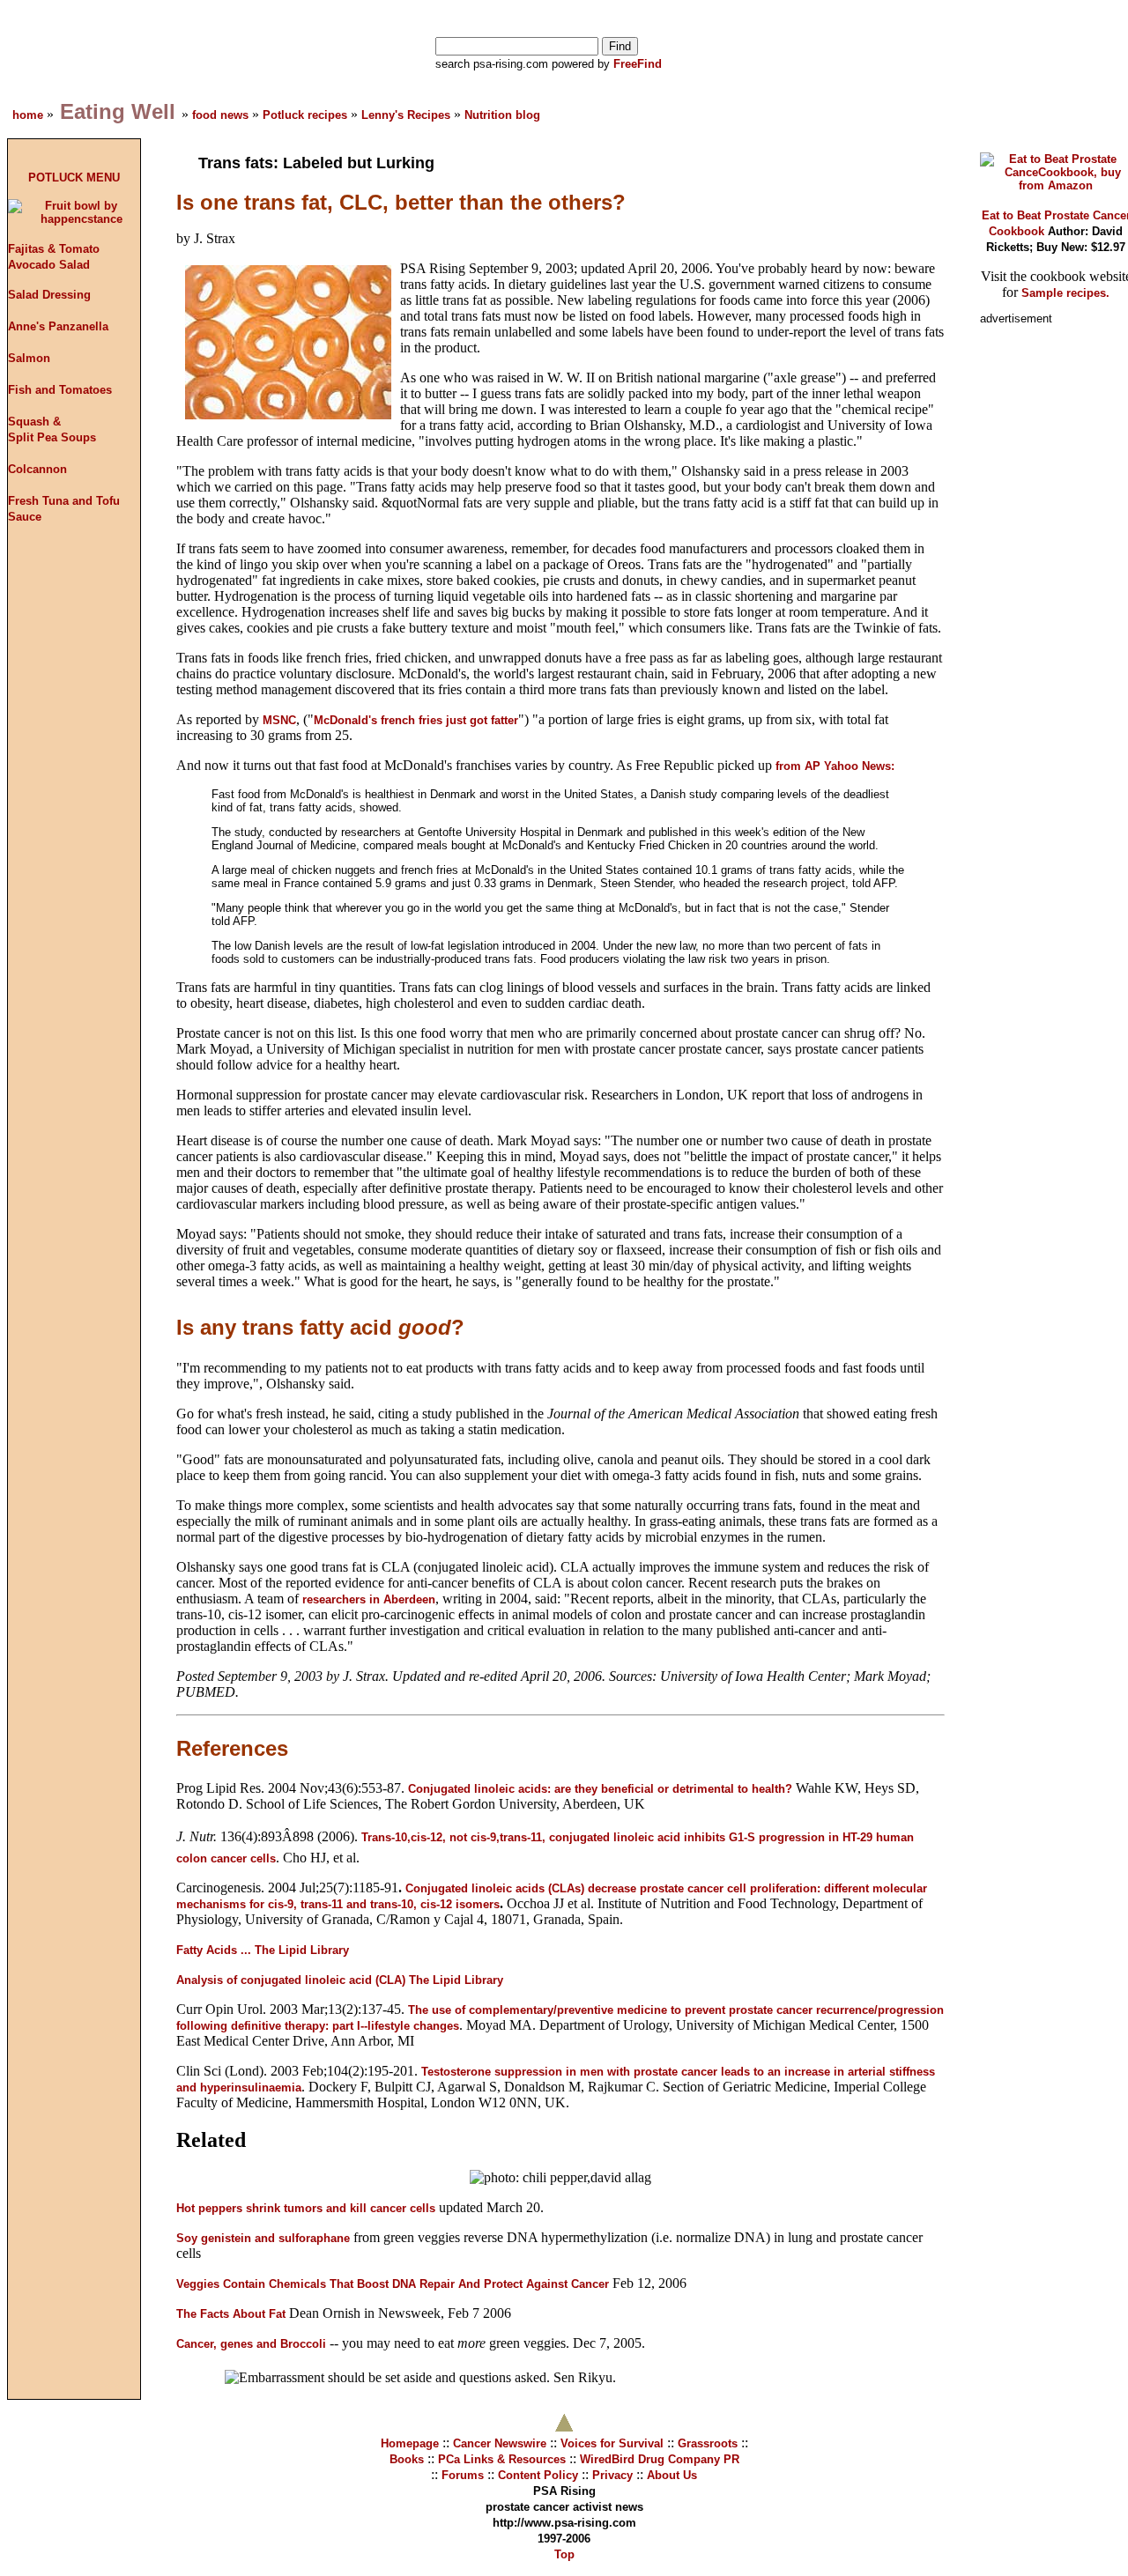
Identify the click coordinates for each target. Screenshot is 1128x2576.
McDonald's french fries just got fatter (416, 720)
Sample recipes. (1065, 293)
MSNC (279, 720)
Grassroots (708, 2443)
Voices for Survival (612, 2443)
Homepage (410, 2443)
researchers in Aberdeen (369, 1599)
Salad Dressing (49, 295)
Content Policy (538, 2475)
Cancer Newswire (500, 2443)
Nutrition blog (502, 115)
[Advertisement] (1050, 601)
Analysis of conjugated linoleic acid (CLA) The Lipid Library (340, 1980)
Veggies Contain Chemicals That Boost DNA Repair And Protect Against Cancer (393, 2284)
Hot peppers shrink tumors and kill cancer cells (306, 2208)
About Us (672, 2475)
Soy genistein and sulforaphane (263, 2238)
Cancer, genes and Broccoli (253, 2344)
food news (220, 115)
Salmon (29, 358)
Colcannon (37, 469)
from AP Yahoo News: (835, 766)
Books (407, 2459)
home (30, 115)
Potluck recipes (307, 115)
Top (564, 2554)
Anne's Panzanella (58, 326)
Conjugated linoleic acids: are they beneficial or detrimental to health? (600, 1789)
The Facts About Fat (231, 2314)
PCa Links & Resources (502, 2459)
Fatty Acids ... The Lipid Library (263, 1950)
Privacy (612, 2475)
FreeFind (636, 64)
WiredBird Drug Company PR (660, 2459)
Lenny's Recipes (406, 115)
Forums (463, 2475)
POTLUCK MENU (74, 178)
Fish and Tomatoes (60, 390)
